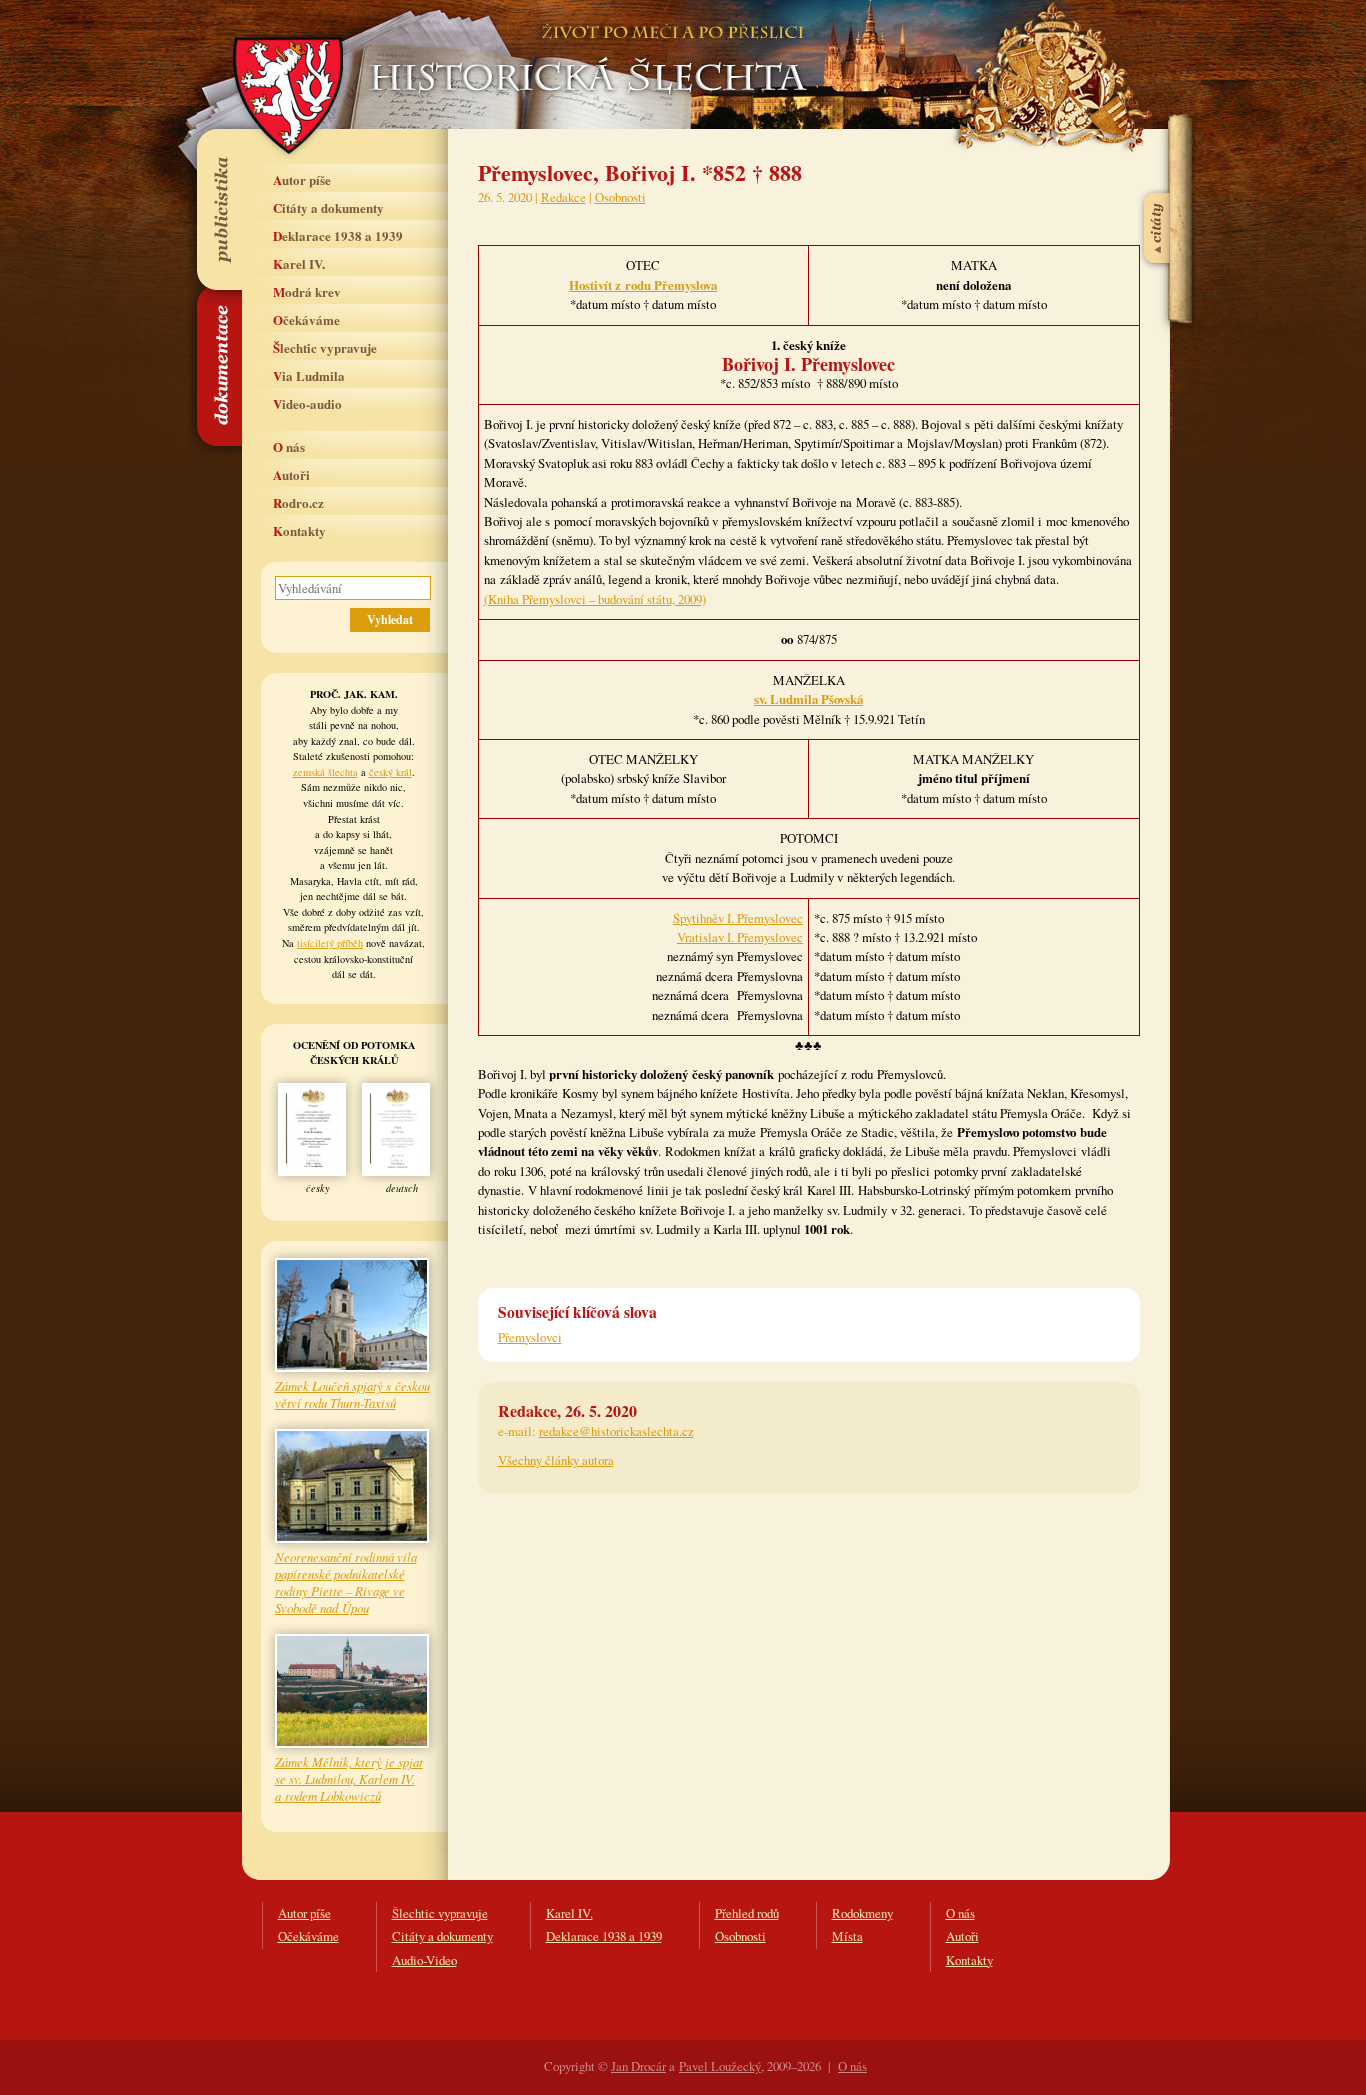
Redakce (563, 197)
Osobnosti (620, 197)
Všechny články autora (556, 1460)
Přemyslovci (530, 1337)
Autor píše (302, 179)
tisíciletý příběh (330, 943)
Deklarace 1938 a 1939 (338, 235)
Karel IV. (299, 263)
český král (390, 772)
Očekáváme (306, 319)
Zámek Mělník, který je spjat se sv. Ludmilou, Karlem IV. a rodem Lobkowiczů (349, 1778)
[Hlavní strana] (585, 50)
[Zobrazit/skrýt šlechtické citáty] (1158, 179)
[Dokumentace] (218, 366)
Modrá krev (307, 291)
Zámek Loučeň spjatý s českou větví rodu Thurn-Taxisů (352, 1394)
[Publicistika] (218, 209)
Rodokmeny (862, 1913)
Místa (847, 1936)
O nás (289, 446)
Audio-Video (424, 1960)
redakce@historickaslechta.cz (616, 1431)
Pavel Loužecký (720, 2066)
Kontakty (299, 530)
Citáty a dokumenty (328, 207)
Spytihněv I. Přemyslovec (738, 918)
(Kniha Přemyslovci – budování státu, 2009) (595, 599)
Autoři (291, 474)
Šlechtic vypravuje (325, 347)
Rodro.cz (298, 502)
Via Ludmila (309, 375)
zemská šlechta (325, 772)
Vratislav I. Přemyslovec (740, 937)
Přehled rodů (747, 1913)
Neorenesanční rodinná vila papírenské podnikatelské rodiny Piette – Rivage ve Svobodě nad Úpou (346, 1582)
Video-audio (307, 403)
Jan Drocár (638, 2066)
